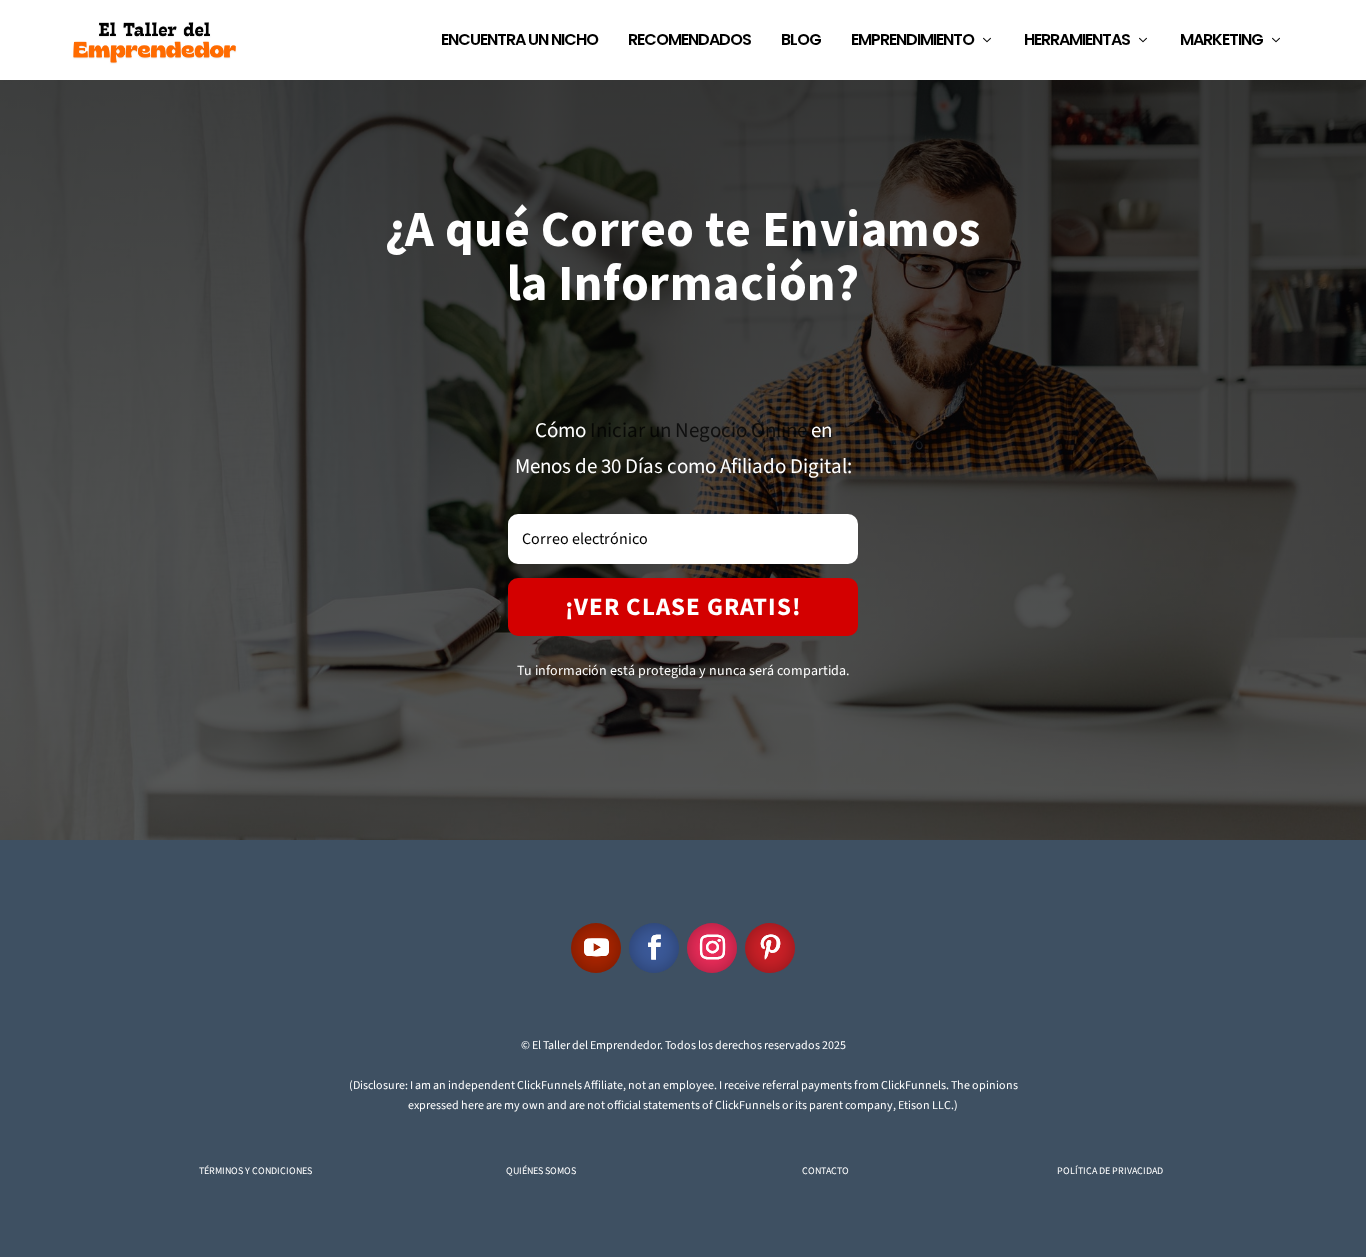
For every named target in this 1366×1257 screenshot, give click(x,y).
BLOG (801, 41)
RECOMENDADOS (689, 41)
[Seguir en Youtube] (596, 948)
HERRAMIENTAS (1077, 41)
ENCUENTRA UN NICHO (519, 41)
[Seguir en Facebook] (654, 948)
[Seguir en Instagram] (712, 948)
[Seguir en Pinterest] (770, 948)
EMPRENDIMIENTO (912, 41)
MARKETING (1221, 41)
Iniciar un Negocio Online (698, 430)
